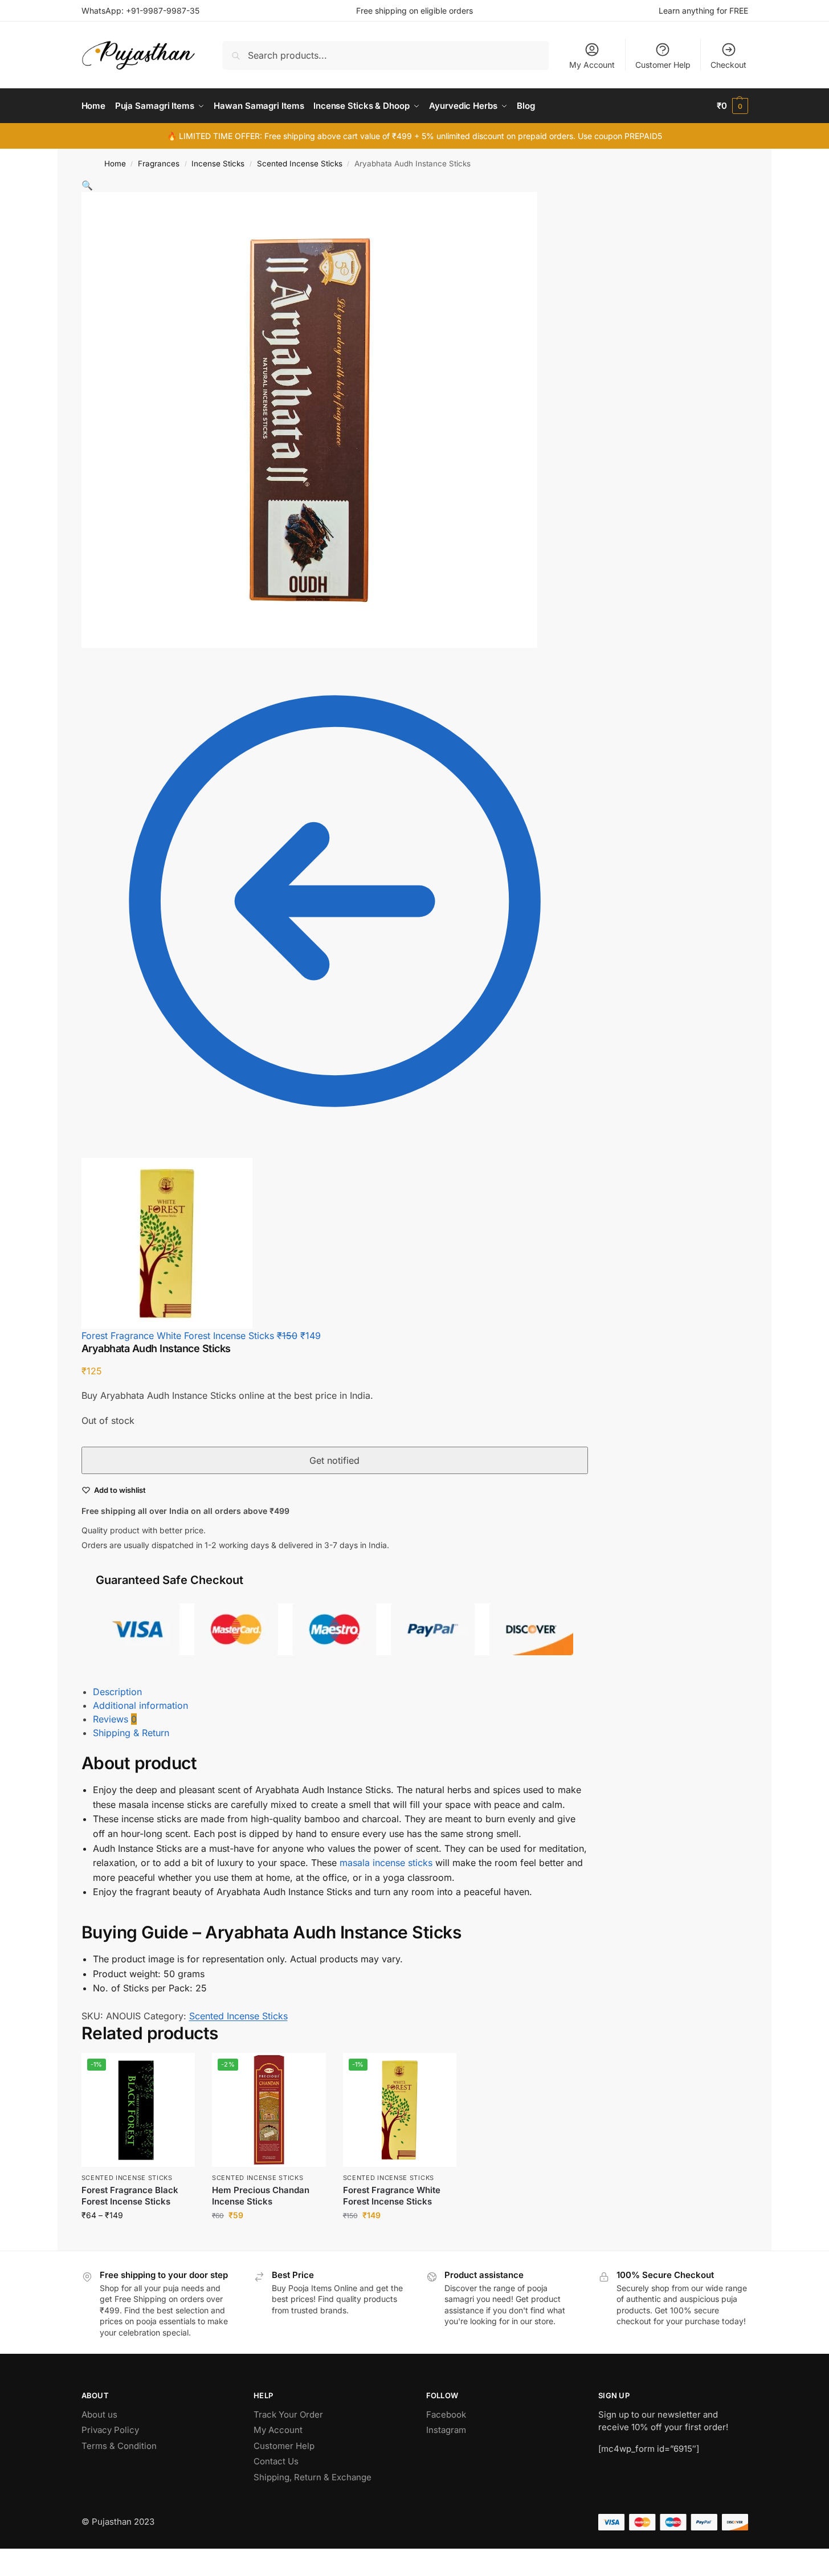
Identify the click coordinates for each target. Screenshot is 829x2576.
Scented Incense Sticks (300, 164)
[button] (732, 106)
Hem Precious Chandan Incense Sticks (261, 2196)
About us (99, 2414)
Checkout (728, 65)
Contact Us (276, 2461)
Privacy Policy (110, 2430)
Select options (138, 2239)
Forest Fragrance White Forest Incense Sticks (392, 2196)
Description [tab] (117, 1692)
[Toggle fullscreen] (13, 2559)
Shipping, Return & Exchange (313, 2477)
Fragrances (159, 164)
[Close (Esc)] (32, 2559)
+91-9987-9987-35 (163, 11)
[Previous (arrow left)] (3, 2573)
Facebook (446, 2414)
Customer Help (663, 65)
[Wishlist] (178, 2070)
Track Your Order (288, 2414)
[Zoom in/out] (3, 2559)
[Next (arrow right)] (13, 2573)
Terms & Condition (119, 2446)
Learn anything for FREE (703, 11)
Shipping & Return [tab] (131, 1733)
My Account (592, 65)
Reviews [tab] (115, 1719)
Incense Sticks (218, 164)
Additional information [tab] (140, 1705)
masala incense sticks (386, 1863)
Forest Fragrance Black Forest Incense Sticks (130, 2196)
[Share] (23, 2559)
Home (115, 164)
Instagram (446, 2430)
